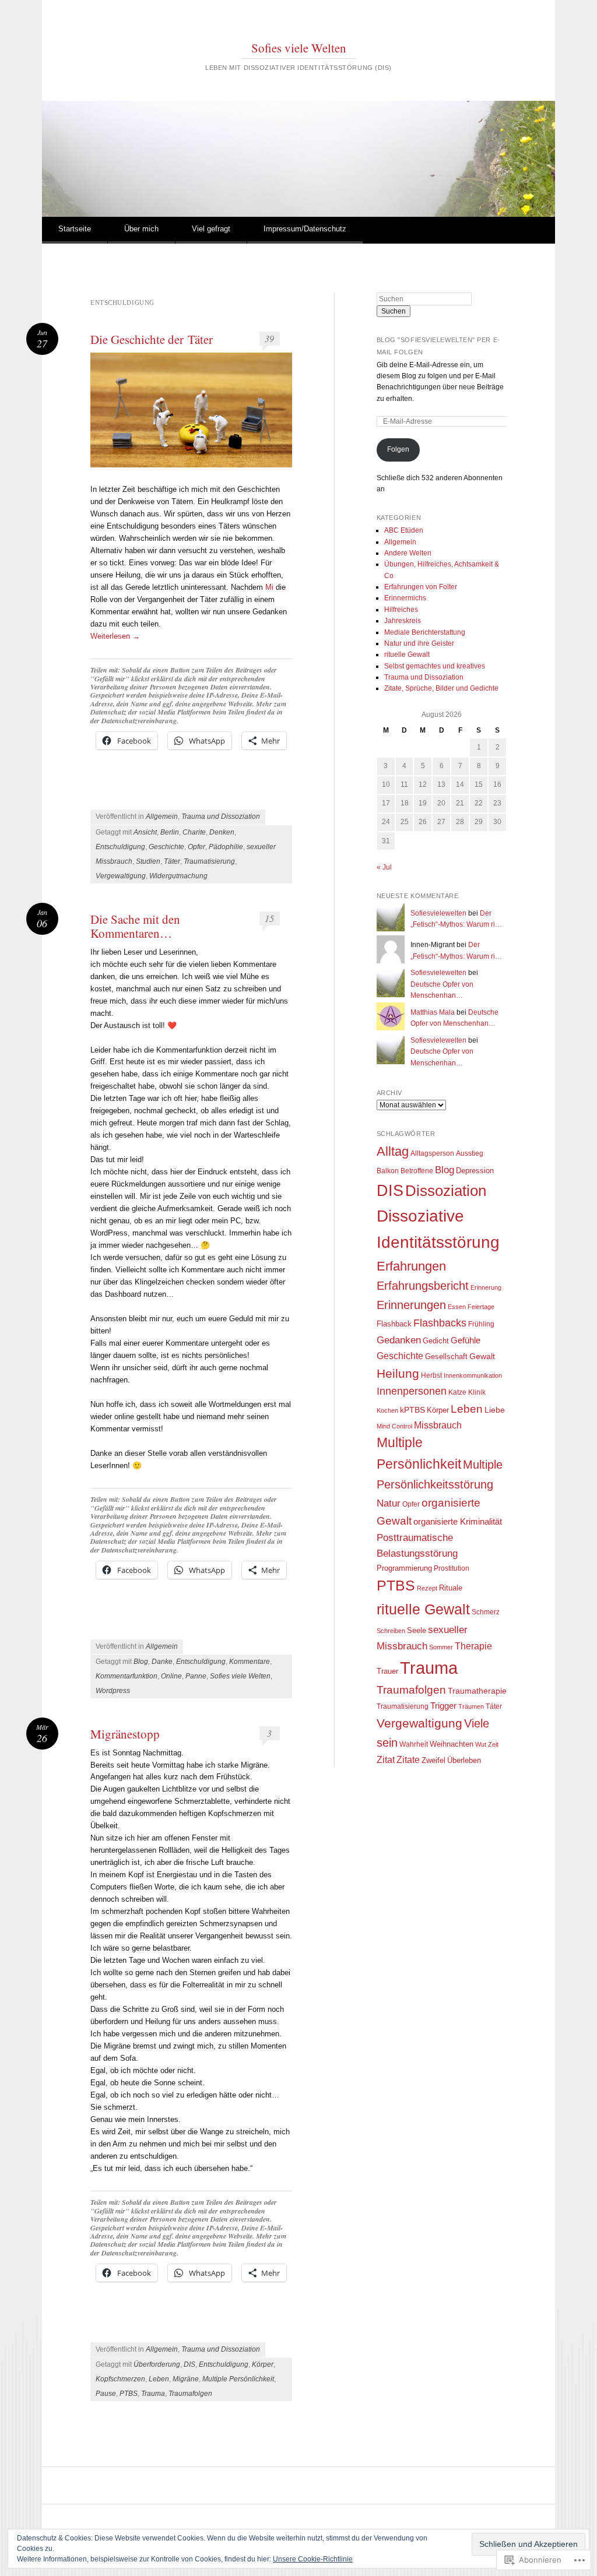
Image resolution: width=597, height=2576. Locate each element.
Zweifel (433, 1760)
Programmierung (404, 1568)
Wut (481, 1744)
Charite (194, 832)
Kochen (387, 1410)
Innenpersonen (412, 1391)
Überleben (464, 1760)
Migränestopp (125, 1734)
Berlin (170, 832)
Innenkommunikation (473, 1375)
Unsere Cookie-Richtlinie (313, 2559)
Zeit (493, 1744)
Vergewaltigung (121, 876)
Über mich (141, 229)
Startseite (75, 229)
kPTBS (412, 1410)
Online (171, 1676)
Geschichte (166, 847)
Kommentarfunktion (127, 1676)
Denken (222, 832)
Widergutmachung (178, 876)
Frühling (481, 1324)
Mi (269, 587)
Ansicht (145, 832)
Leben (159, 2379)
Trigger (443, 1706)
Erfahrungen (411, 1266)
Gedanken (399, 1340)
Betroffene (417, 1171)
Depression (475, 1171)
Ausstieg (470, 1153)
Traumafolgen (190, 2394)
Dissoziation (446, 1191)
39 (269, 338)
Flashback (394, 1324)
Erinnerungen (411, 1305)
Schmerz (486, 1612)
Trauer (387, 1671)
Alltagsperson (432, 1153)
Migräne (186, 2379)
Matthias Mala (433, 1012)
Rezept (427, 1588)
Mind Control (394, 1426)
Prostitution (452, 1568)
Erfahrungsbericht (423, 1286)
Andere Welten (408, 553)
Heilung (398, 1373)
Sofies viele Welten (299, 48)
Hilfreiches (401, 610)
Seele (417, 1630)
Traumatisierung (209, 861)
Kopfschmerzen (120, 2379)
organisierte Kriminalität (458, 1522)
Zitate (408, 1759)
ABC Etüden (404, 530)
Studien (148, 861)
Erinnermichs (405, 598)
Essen (457, 1307)
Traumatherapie (477, 1691)
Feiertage (481, 1307)
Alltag (393, 1151)
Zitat (386, 1760)
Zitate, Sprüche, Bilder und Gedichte (441, 688)
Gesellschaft (446, 1356)
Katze (457, 1392)
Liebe (495, 1410)
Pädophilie (226, 847)
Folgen (398, 449)
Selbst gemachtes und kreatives (435, 666)
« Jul (384, 867)
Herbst (431, 1375)
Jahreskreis (403, 621)
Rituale (451, 1588)
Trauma (153, 2394)
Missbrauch (438, 1425)
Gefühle (466, 1340)
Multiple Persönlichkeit (238, 2379)
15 (269, 918)
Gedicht (436, 1341)
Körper (263, 2364)
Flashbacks (440, 1323)
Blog (141, 1662)
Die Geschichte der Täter (152, 339)
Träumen (471, 1706)
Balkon (388, 1171)
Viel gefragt (211, 229)
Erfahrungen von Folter (421, 587)
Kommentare (250, 1662)
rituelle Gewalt (407, 654)
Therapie (473, 1646)
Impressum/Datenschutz (305, 229)
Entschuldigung (120, 847)
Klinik (477, 1392)
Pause (106, 2394)
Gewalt (482, 1356)
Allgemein (162, 817)
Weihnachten (452, 1744)
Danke (162, 1662)
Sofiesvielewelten (438, 913)
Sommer (441, 1647)
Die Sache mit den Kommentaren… (135, 926)
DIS (189, 2364)
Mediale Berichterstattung (425, 632)
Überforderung (157, 2364)
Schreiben (391, 1631)
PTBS (129, 2394)
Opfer (196, 847)
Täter (172, 861)
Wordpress (113, 1691)
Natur (389, 1503)
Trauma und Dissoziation (221, 817)
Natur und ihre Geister (419, 643)
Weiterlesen (115, 636)
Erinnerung (486, 1287)
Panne (196, 1676)
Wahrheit (414, 1744)
